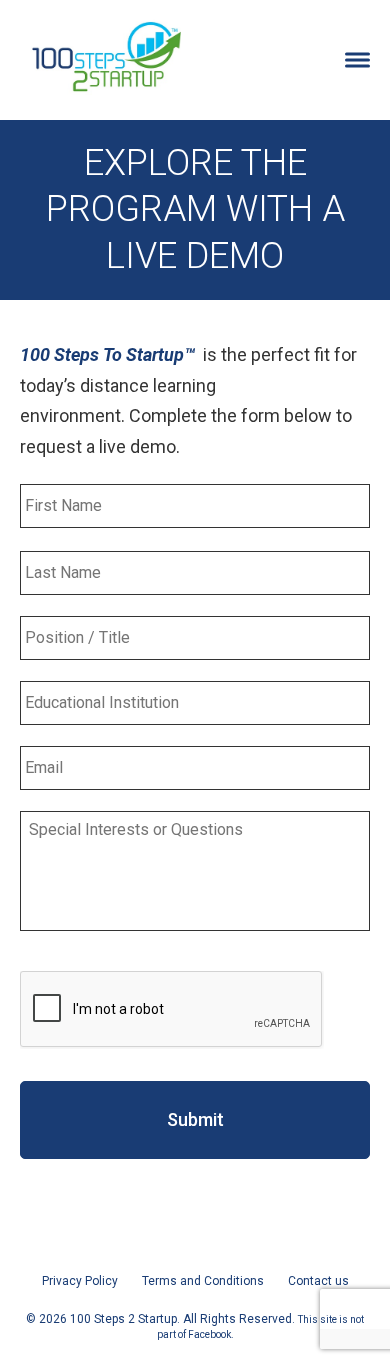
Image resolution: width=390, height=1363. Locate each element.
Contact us (318, 1281)
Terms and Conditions (203, 1281)
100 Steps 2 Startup (105, 55)
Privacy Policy (80, 1281)
